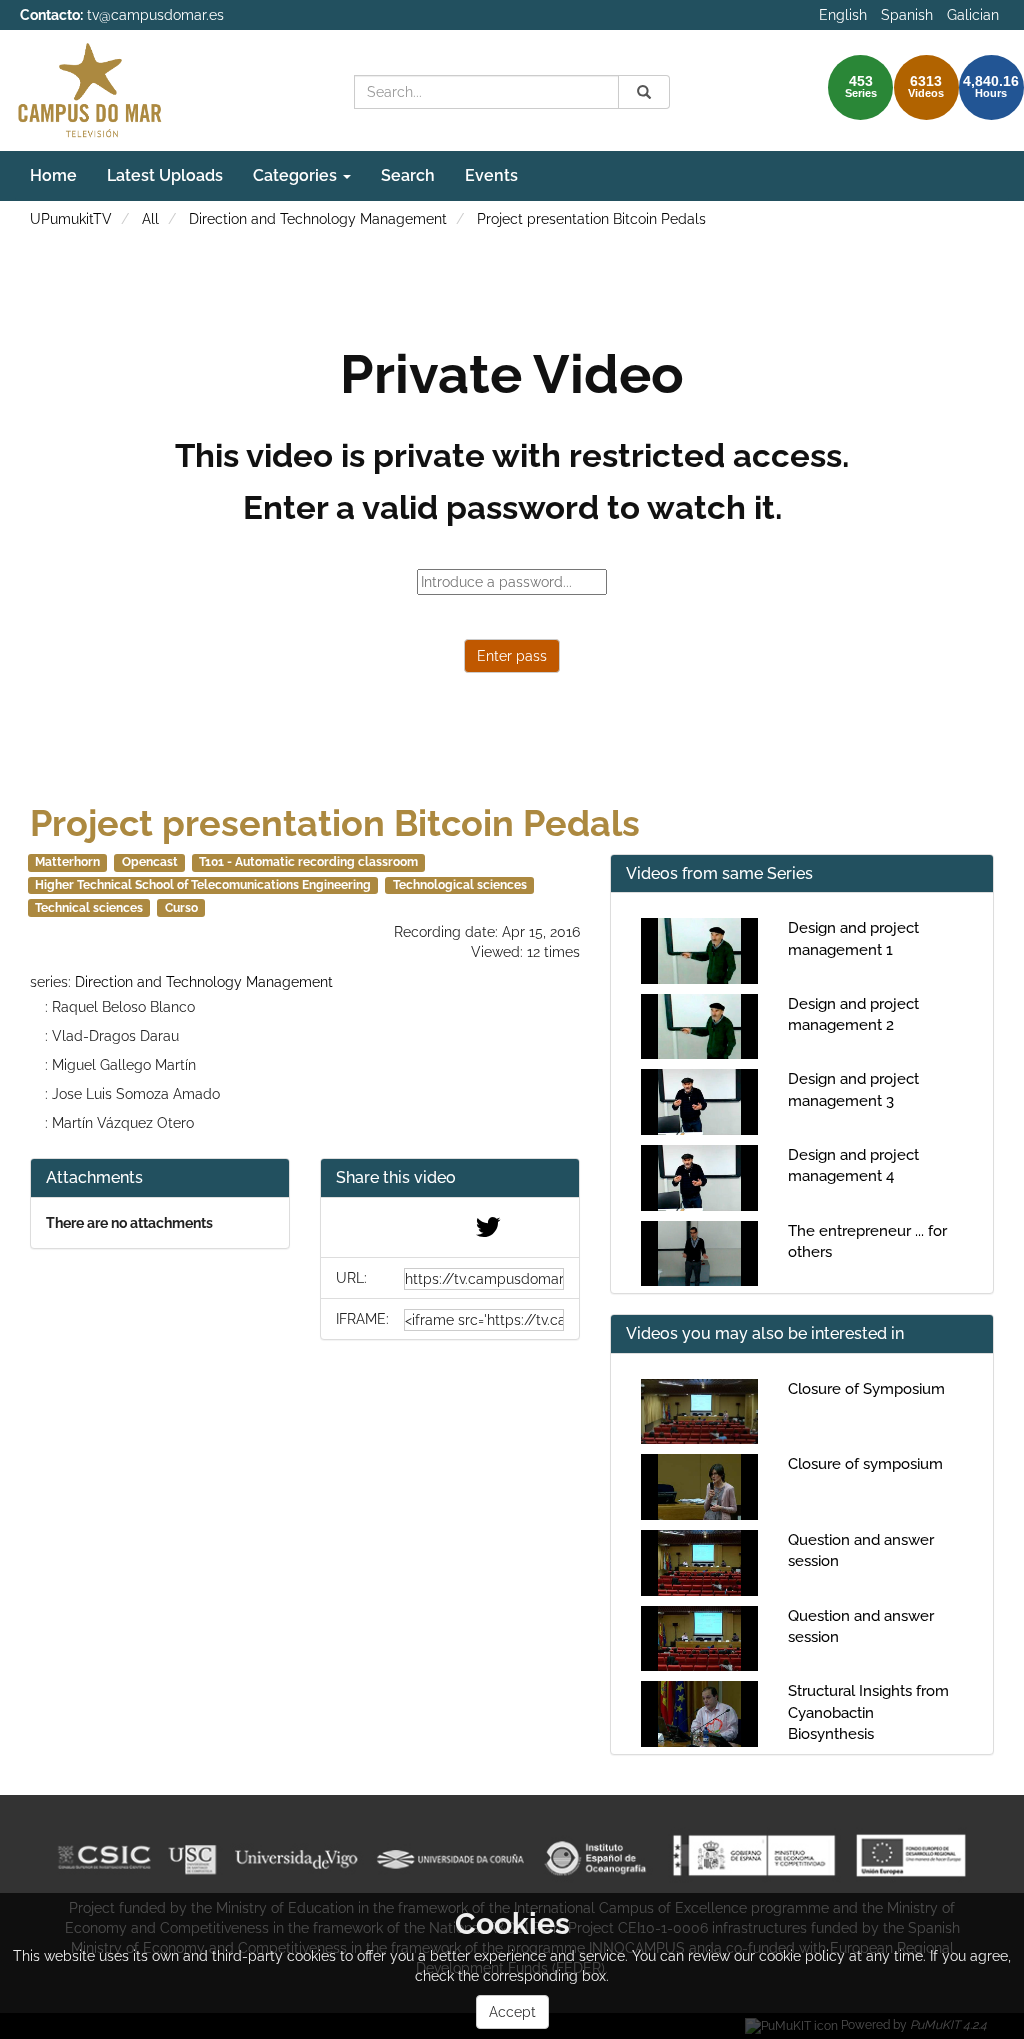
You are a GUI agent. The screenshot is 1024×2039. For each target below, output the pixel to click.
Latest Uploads (165, 175)
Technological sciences (460, 885)
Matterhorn (67, 862)
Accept (512, 2012)
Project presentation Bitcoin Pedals (591, 219)
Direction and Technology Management (318, 219)
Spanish (907, 15)
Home (53, 175)
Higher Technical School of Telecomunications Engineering (203, 885)
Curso (181, 908)
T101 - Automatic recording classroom (308, 862)
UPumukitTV (71, 219)
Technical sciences (89, 908)
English (843, 15)
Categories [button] (297, 175)
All (150, 219)
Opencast (150, 862)
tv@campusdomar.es (155, 15)
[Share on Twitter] (488, 1232)
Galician (973, 15)
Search (408, 175)
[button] (450, 1178)
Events (491, 175)
